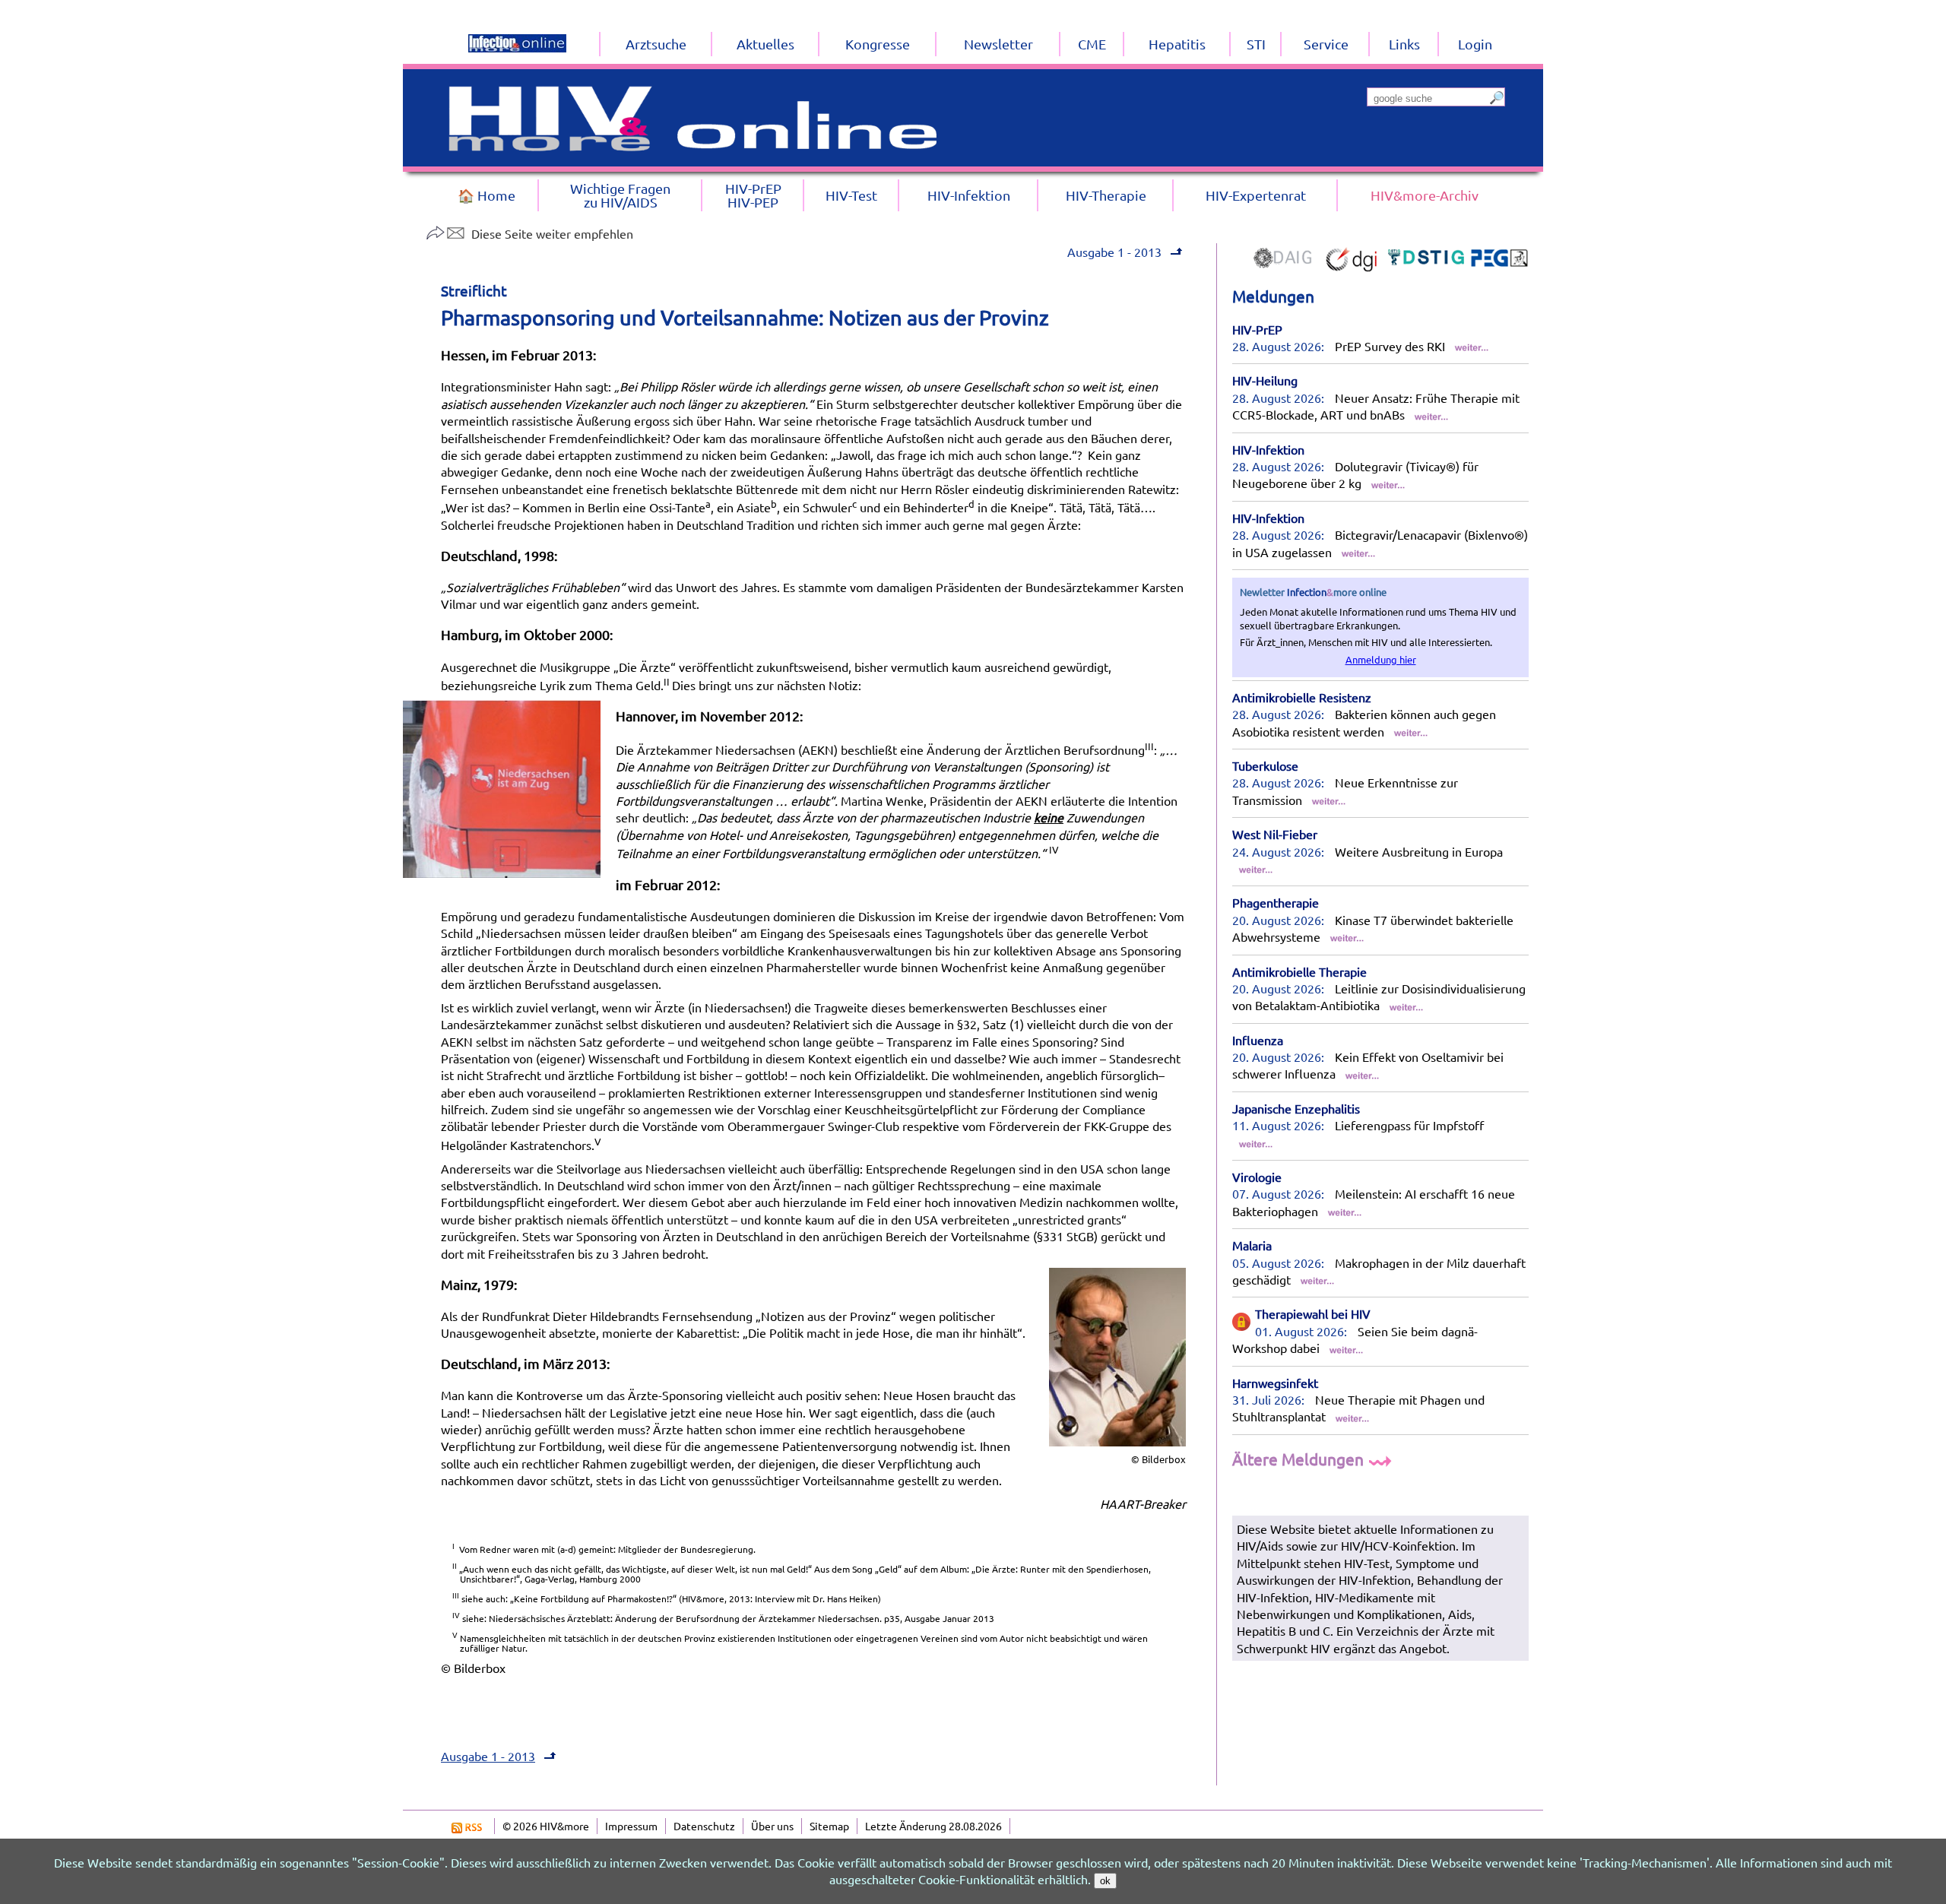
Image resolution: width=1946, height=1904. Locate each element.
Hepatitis (1177, 44)
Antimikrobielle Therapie (1299, 971)
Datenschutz (704, 1826)
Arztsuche (656, 44)
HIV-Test (851, 195)
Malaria (1252, 1245)
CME (1092, 44)
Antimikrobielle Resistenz (1302, 697)
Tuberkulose (1265, 765)
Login (1475, 44)
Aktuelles (765, 44)
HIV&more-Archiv (1425, 195)
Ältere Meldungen (1300, 1459)
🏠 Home (486, 195)
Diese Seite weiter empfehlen (552, 233)
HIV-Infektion (1268, 449)
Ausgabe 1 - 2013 (1114, 252)
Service (1326, 44)
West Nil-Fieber (1275, 834)
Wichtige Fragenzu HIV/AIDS (620, 195)
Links (1404, 44)
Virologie (1257, 1177)
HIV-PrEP (1257, 329)
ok (1105, 1881)
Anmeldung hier (1381, 659)
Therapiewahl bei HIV (1313, 1313)
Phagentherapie (1276, 902)
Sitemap (829, 1826)
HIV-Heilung (1265, 380)
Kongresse (878, 44)
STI (1256, 44)
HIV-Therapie (1106, 195)
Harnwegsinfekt (1275, 1383)
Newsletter (998, 44)
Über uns (772, 1826)
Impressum (631, 1826)
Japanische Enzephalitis (1296, 1108)
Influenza (1258, 1040)
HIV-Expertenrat (1256, 195)
